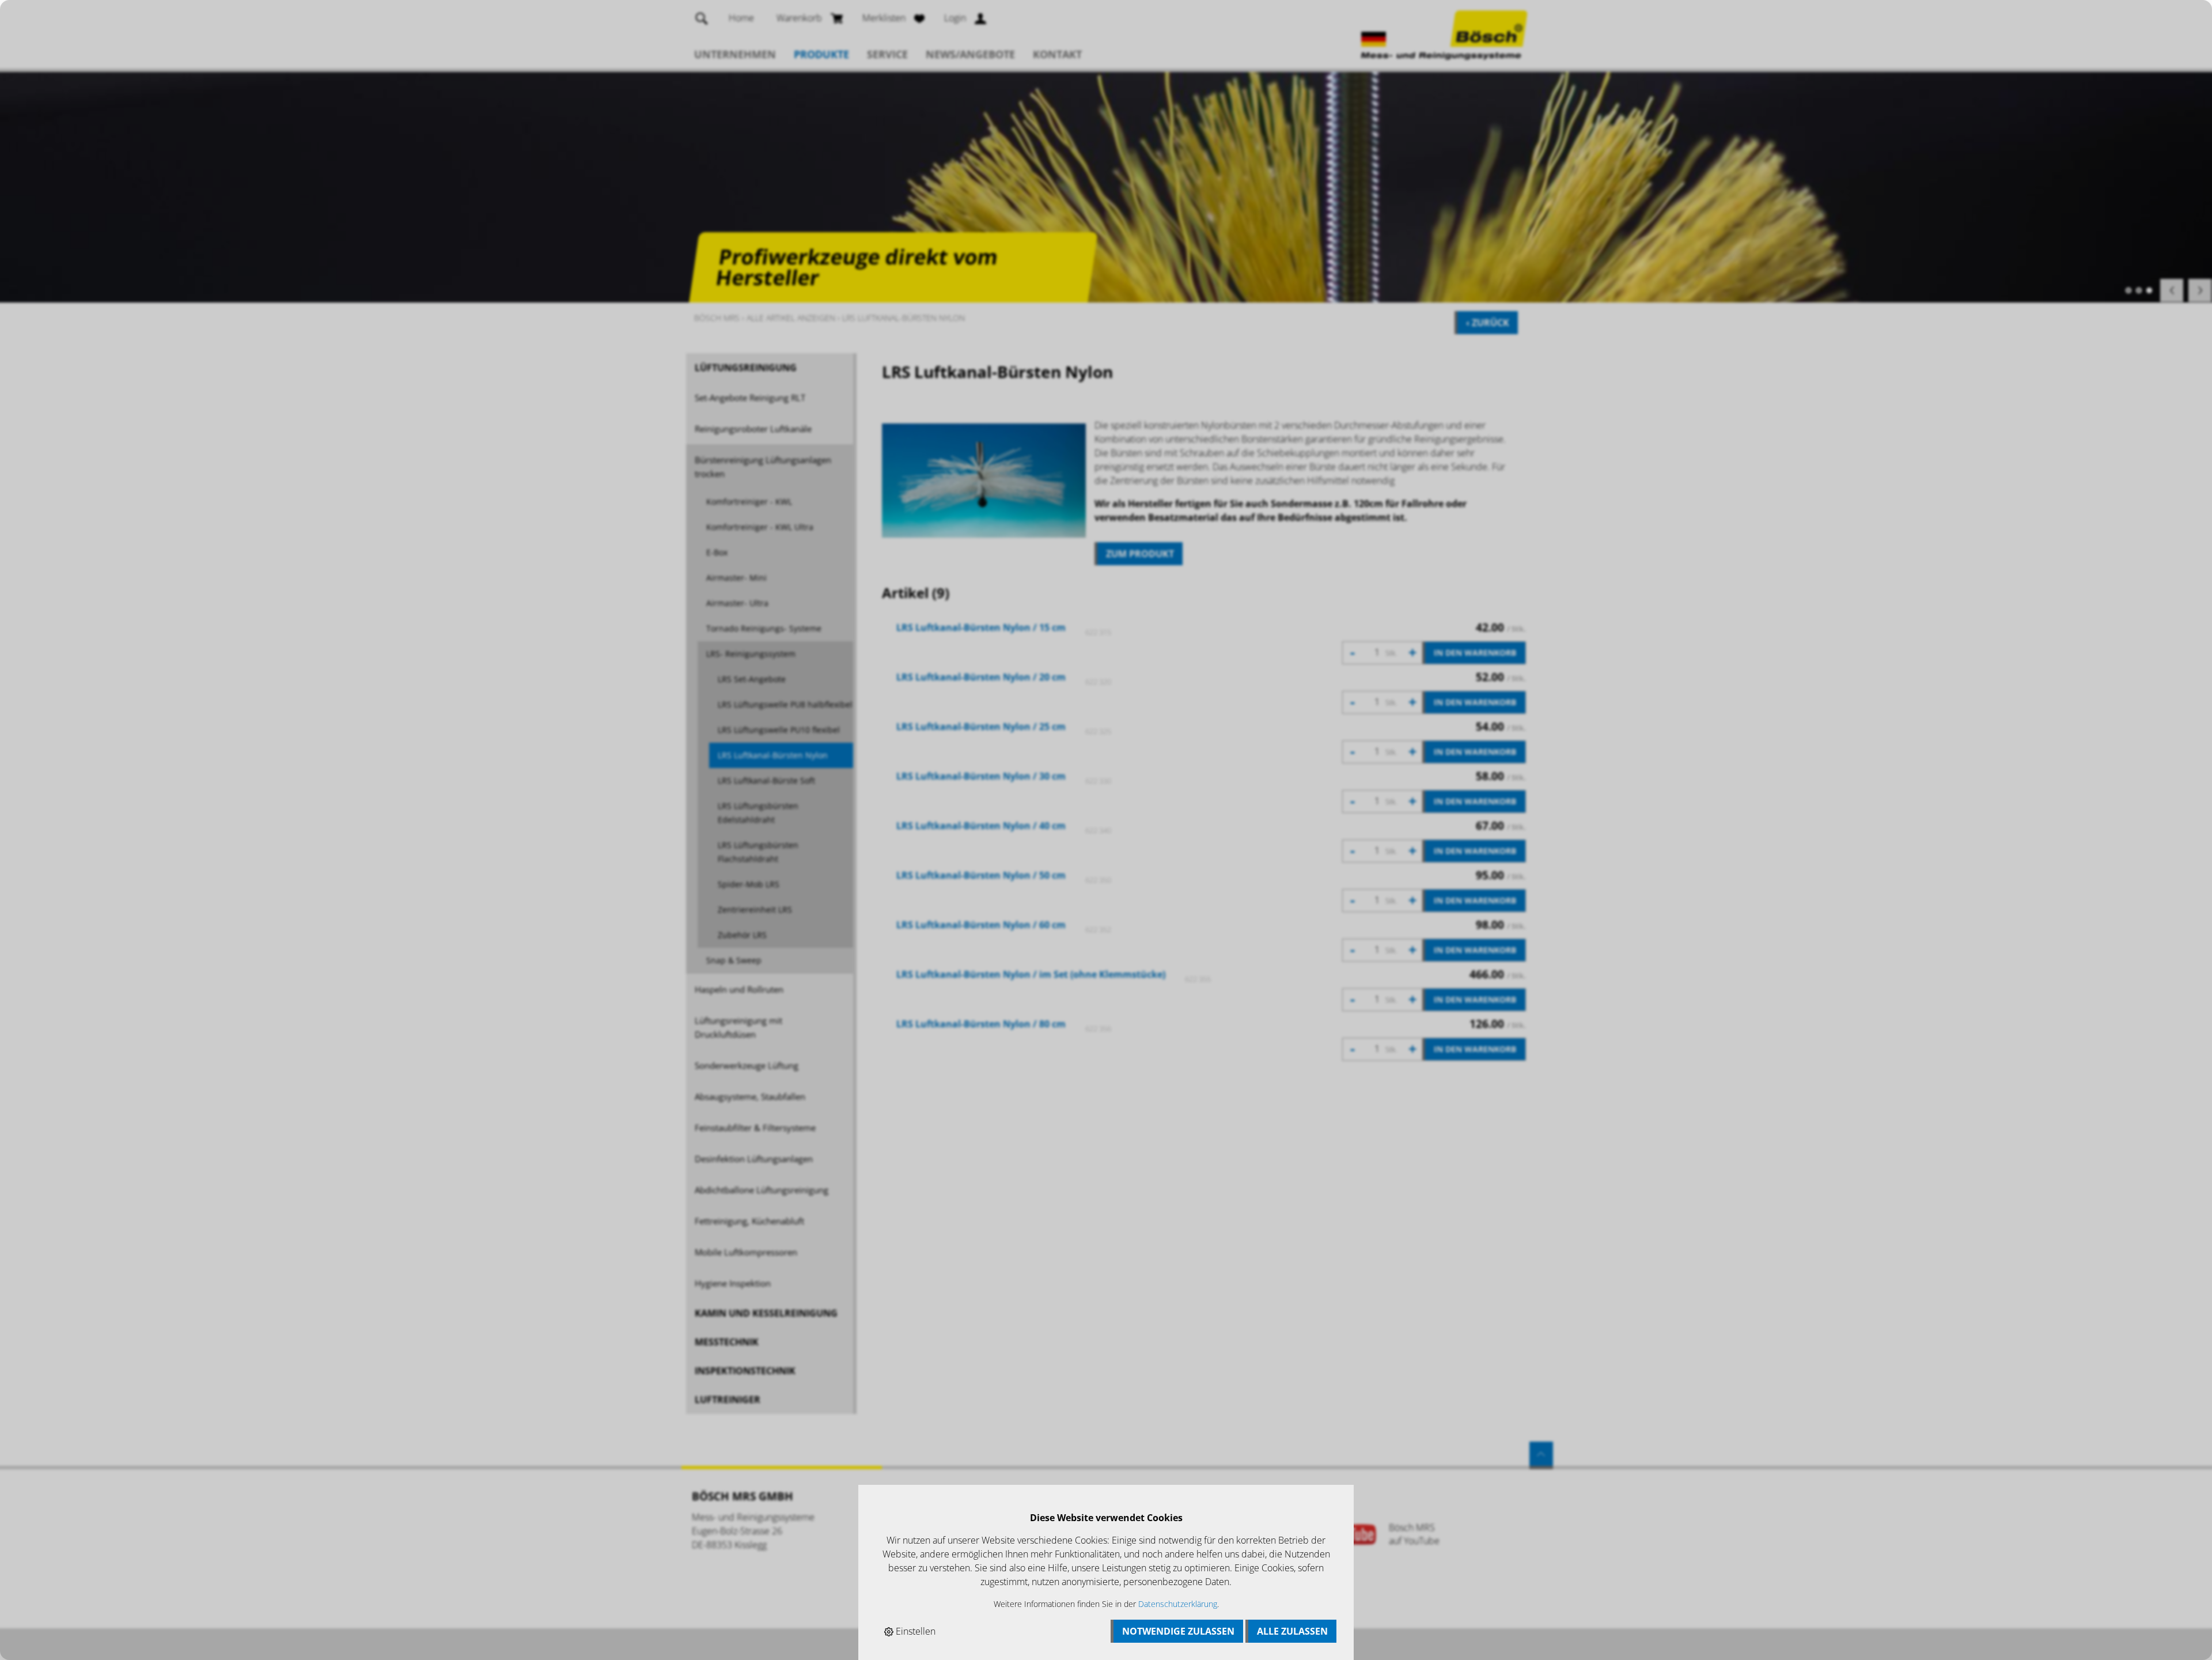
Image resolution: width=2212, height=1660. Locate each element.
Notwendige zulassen (1178, 1631)
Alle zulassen (1292, 1631)
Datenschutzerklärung (1178, 1604)
